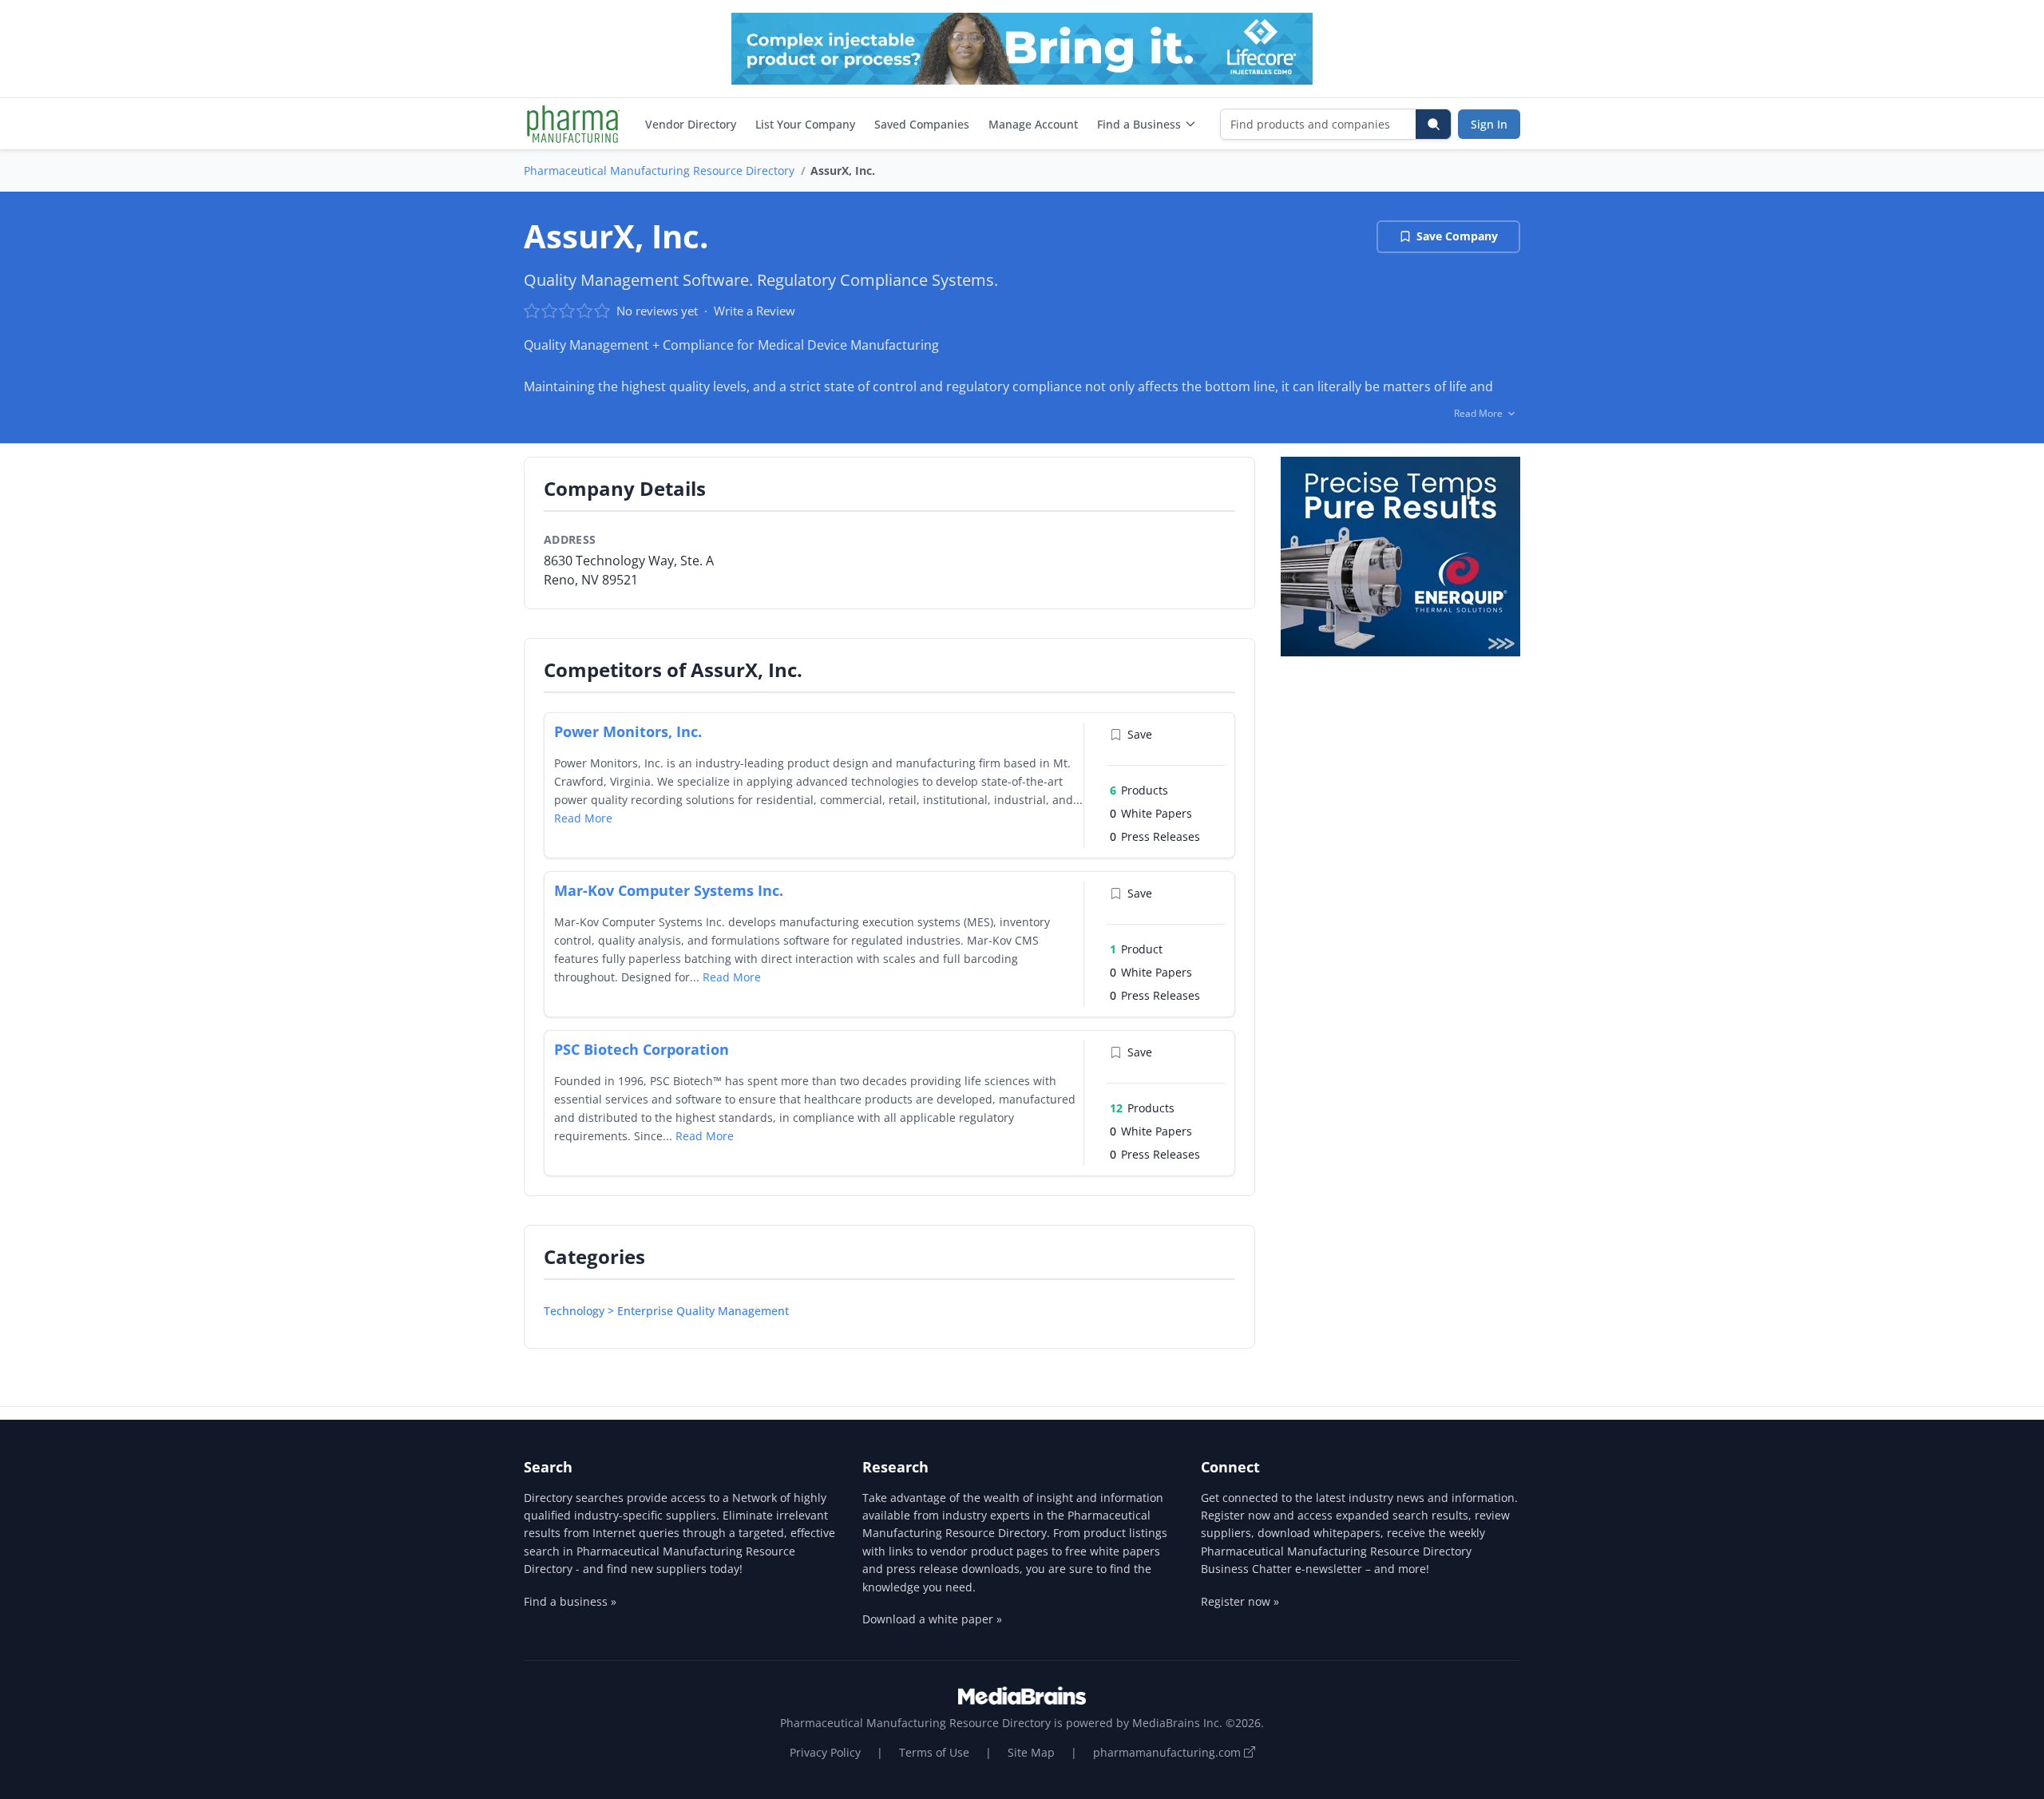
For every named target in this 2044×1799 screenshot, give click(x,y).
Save (1140, 734)
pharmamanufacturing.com (1169, 1752)
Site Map (1031, 1752)
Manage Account (1033, 124)
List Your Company (805, 124)
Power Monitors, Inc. (628, 731)
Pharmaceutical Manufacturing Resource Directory (659, 170)
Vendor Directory (691, 124)
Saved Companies (922, 124)
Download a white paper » (932, 1619)
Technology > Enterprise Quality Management (666, 1311)
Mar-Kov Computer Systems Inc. (669, 890)
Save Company (1457, 236)
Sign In (1489, 124)
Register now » (1240, 1601)
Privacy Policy (825, 1752)
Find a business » (570, 1601)
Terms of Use (934, 1752)
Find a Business (1139, 124)
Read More (583, 818)
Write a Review (755, 311)
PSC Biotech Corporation (642, 1049)
